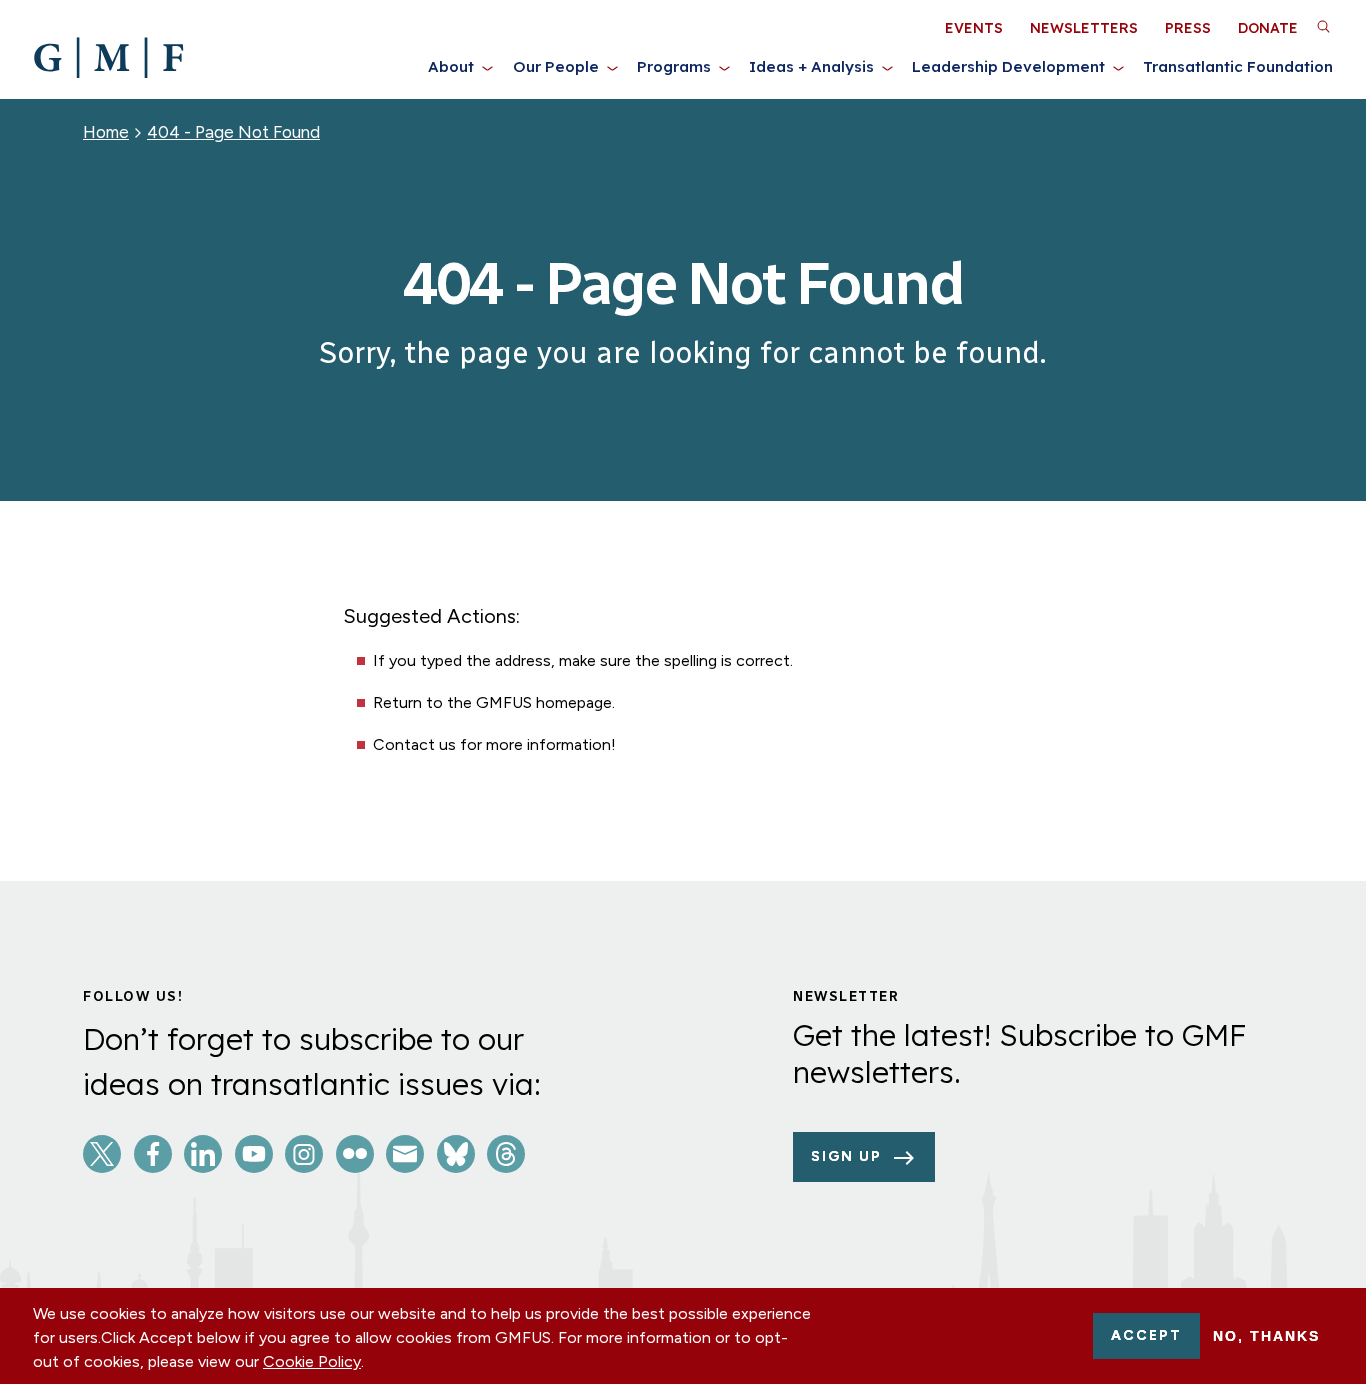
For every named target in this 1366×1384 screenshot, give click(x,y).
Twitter (102, 1154)
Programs (674, 66)
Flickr (355, 1154)
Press (1188, 28)
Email (405, 1154)
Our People (556, 66)
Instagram (304, 1154)
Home (106, 132)
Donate (1268, 28)
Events (974, 28)
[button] (1323, 26)
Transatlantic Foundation (1238, 66)
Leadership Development (1008, 66)
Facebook (153, 1154)
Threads (506, 1154)
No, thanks (1266, 1336)
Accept (1146, 1335)
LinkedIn (203, 1154)
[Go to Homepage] (108, 58)
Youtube (254, 1154)
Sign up (846, 1156)
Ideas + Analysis (811, 66)
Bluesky (456, 1154)
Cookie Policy (312, 1361)
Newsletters (1084, 28)
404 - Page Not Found (233, 132)
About (451, 66)
